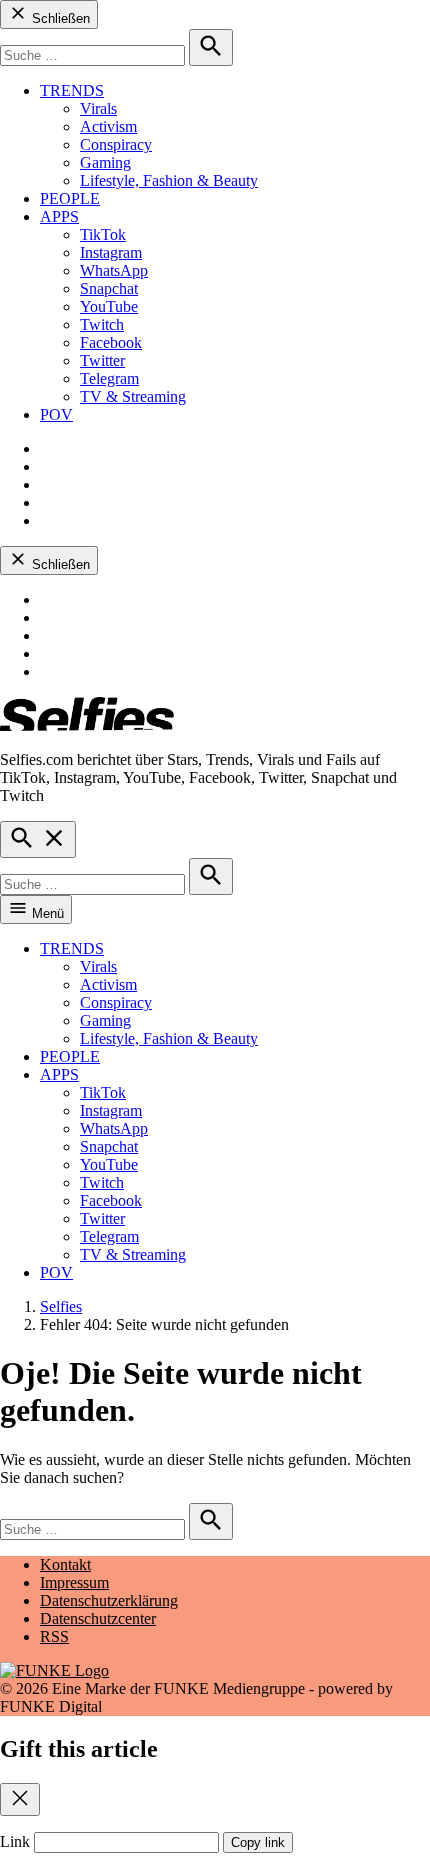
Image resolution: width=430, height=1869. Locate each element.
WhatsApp (114, 270)
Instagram (111, 252)
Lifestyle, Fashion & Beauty (169, 180)
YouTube (109, 306)
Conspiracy (116, 144)
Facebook (111, 342)
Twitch (102, 324)
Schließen (59, 18)
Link (15, 1841)
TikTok (103, 234)
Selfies (61, 1306)
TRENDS (72, 90)
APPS (59, 216)
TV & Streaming (133, 396)
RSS (54, 1636)
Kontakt (65, 1564)
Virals (98, 108)
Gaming (105, 162)
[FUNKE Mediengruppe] (54, 1670)
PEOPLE (70, 198)
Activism (108, 126)
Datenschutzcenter (98, 1618)
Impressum (74, 1582)
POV (56, 414)
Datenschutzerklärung (109, 1600)
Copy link (258, 1842)
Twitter (102, 360)
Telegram (109, 378)
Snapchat (109, 288)
